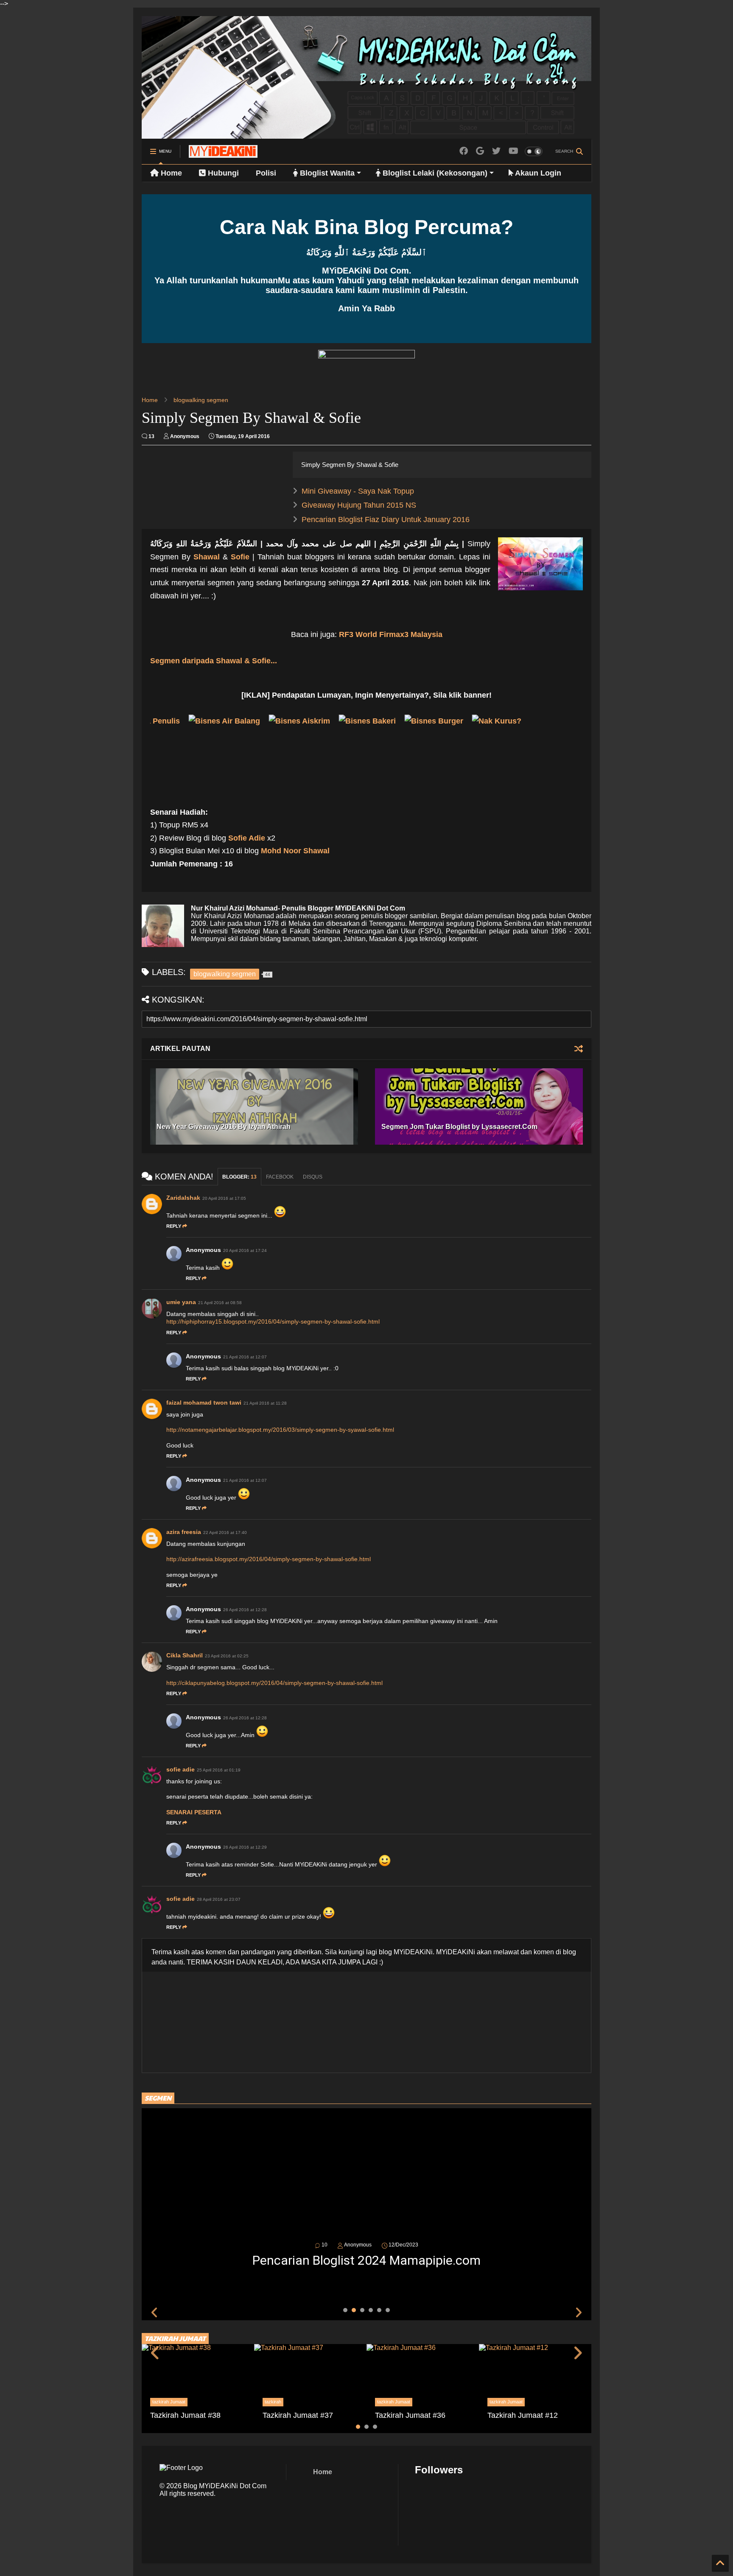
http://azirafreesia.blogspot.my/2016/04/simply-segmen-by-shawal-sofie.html (269, 1559)
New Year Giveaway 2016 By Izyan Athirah (224, 1127)
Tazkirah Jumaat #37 (298, 2415)
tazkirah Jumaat (169, 2402)
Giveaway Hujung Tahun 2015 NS (359, 505)
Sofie (240, 557)
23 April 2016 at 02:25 (227, 1656)
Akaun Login (537, 173)
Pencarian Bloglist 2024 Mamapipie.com (366, 2260)
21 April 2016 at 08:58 (220, 1303)
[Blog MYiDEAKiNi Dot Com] (223, 154)
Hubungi (222, 173)
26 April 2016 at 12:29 (245, 1847)
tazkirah (273, 2402)
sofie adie (180, 1769)
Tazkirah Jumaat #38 (185, 2415)
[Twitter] (496, 151)
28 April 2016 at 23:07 (219, 1899)
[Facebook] (464, 151)
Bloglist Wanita (326, 173)
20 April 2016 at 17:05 (224, 1198)
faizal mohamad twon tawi (204, 1403)
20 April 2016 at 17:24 (245, 1250)
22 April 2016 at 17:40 (225, 1532)
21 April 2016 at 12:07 (245, 1357)
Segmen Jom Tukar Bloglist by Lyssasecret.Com (459, 1127)
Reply (174, 1226)
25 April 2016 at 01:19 (219, 1770)
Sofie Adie (247, 838)
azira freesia (184, 1532)
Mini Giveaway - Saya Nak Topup (358, 491)
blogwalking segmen (201, 400)
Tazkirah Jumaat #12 (523, 2415)
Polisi (266, 173)
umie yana (181, 1302)
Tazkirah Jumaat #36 (410, 2415)
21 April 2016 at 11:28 (265, 1403)
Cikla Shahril (185, 1655)
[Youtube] (513, 151)
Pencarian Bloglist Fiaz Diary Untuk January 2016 (386, 520)
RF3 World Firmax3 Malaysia (391, 634)
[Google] (480, 151)
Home (170, 173)
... (214, 661)
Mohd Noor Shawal (295, 851)
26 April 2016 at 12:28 (245, 1610)
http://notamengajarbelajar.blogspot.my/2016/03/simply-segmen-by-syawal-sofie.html (280, 1430)
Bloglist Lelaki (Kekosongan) (434, 173)
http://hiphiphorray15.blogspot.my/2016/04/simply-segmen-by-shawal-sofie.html (273, 1322)
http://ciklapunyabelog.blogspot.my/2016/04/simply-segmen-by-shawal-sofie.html (274, 1683)
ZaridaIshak (183, 1198)
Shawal (207, 557)
